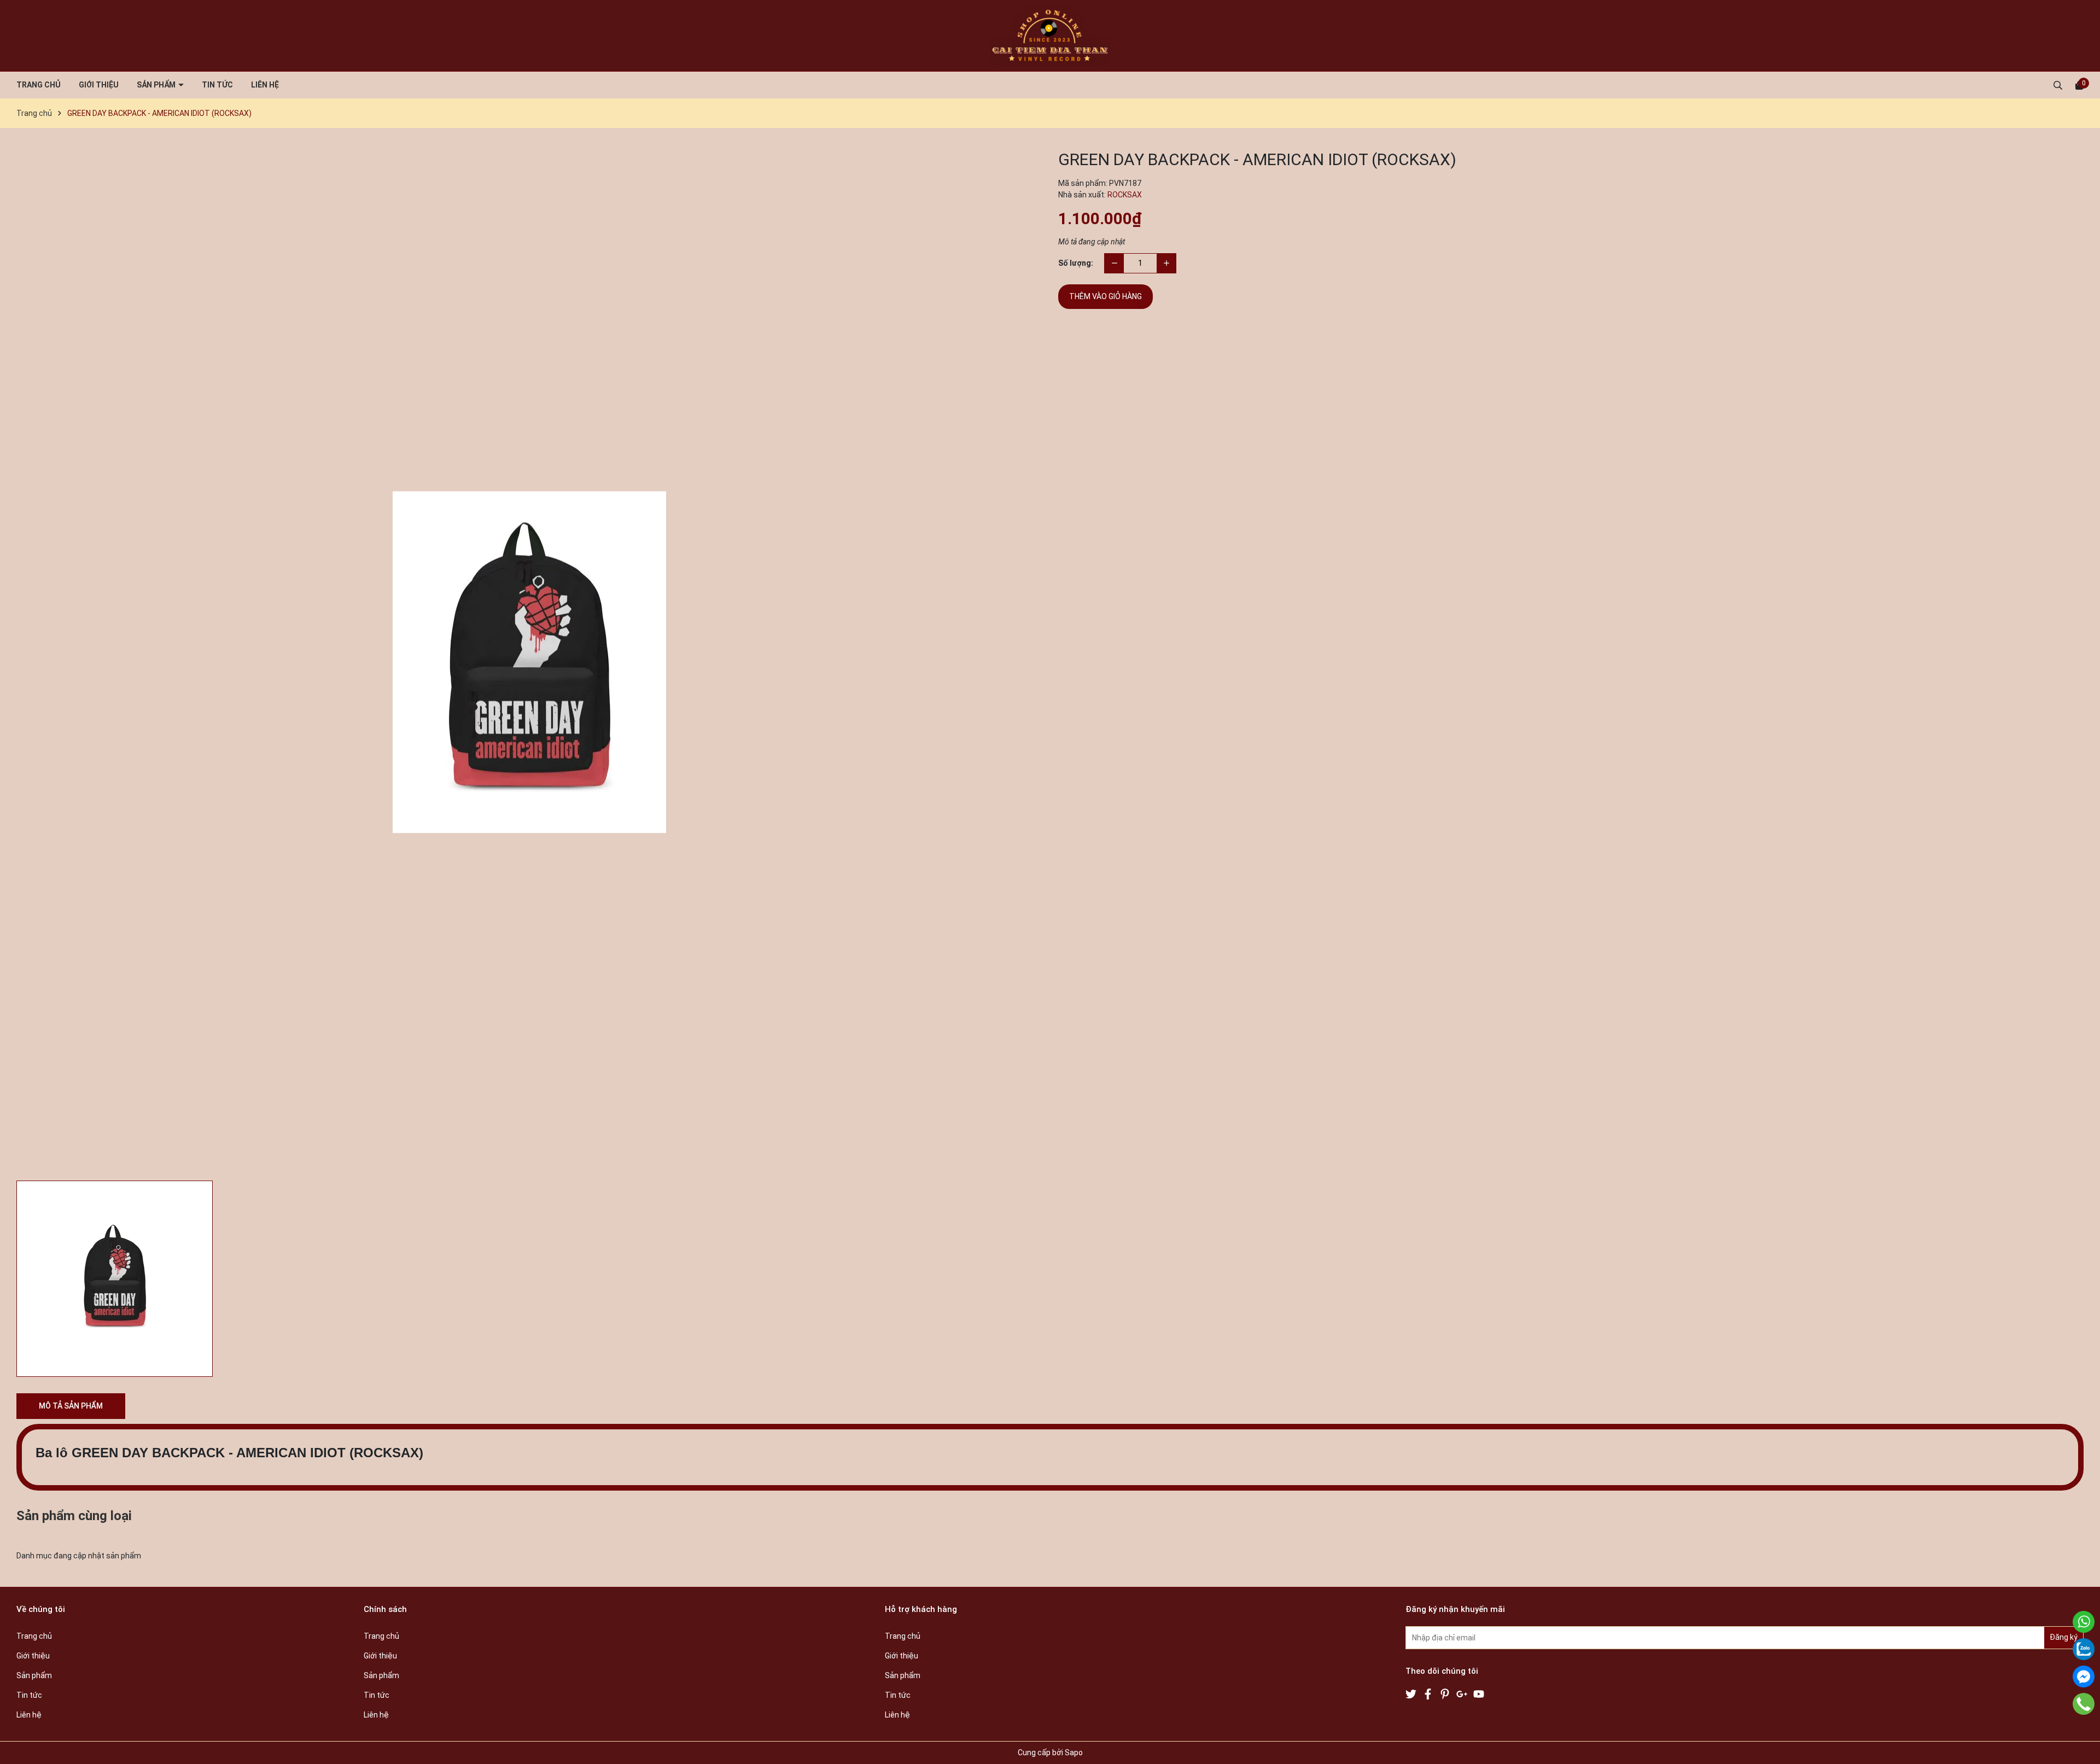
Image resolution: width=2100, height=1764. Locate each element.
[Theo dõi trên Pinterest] (1446, 1693)
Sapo (1074, 1753)
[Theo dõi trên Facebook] (1429, 1693)
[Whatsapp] (2084, 1622)
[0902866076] (2084, 1704)
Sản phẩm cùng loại (74, 1516)
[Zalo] (2084, 1649)
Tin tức (217, 85)
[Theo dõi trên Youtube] (1479, 1693)
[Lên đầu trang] (2081, 1745)
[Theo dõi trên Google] (1463, 1693)
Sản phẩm (157, 85)
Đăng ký (2064, 1637)
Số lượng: (1076, 263)
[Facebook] (2084, 1677)
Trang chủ (39, 85)
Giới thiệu (99, 85)
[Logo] (1050, 36)
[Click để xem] (529, 662)
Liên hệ (265, 85)
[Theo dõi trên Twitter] (1412, 1693)
